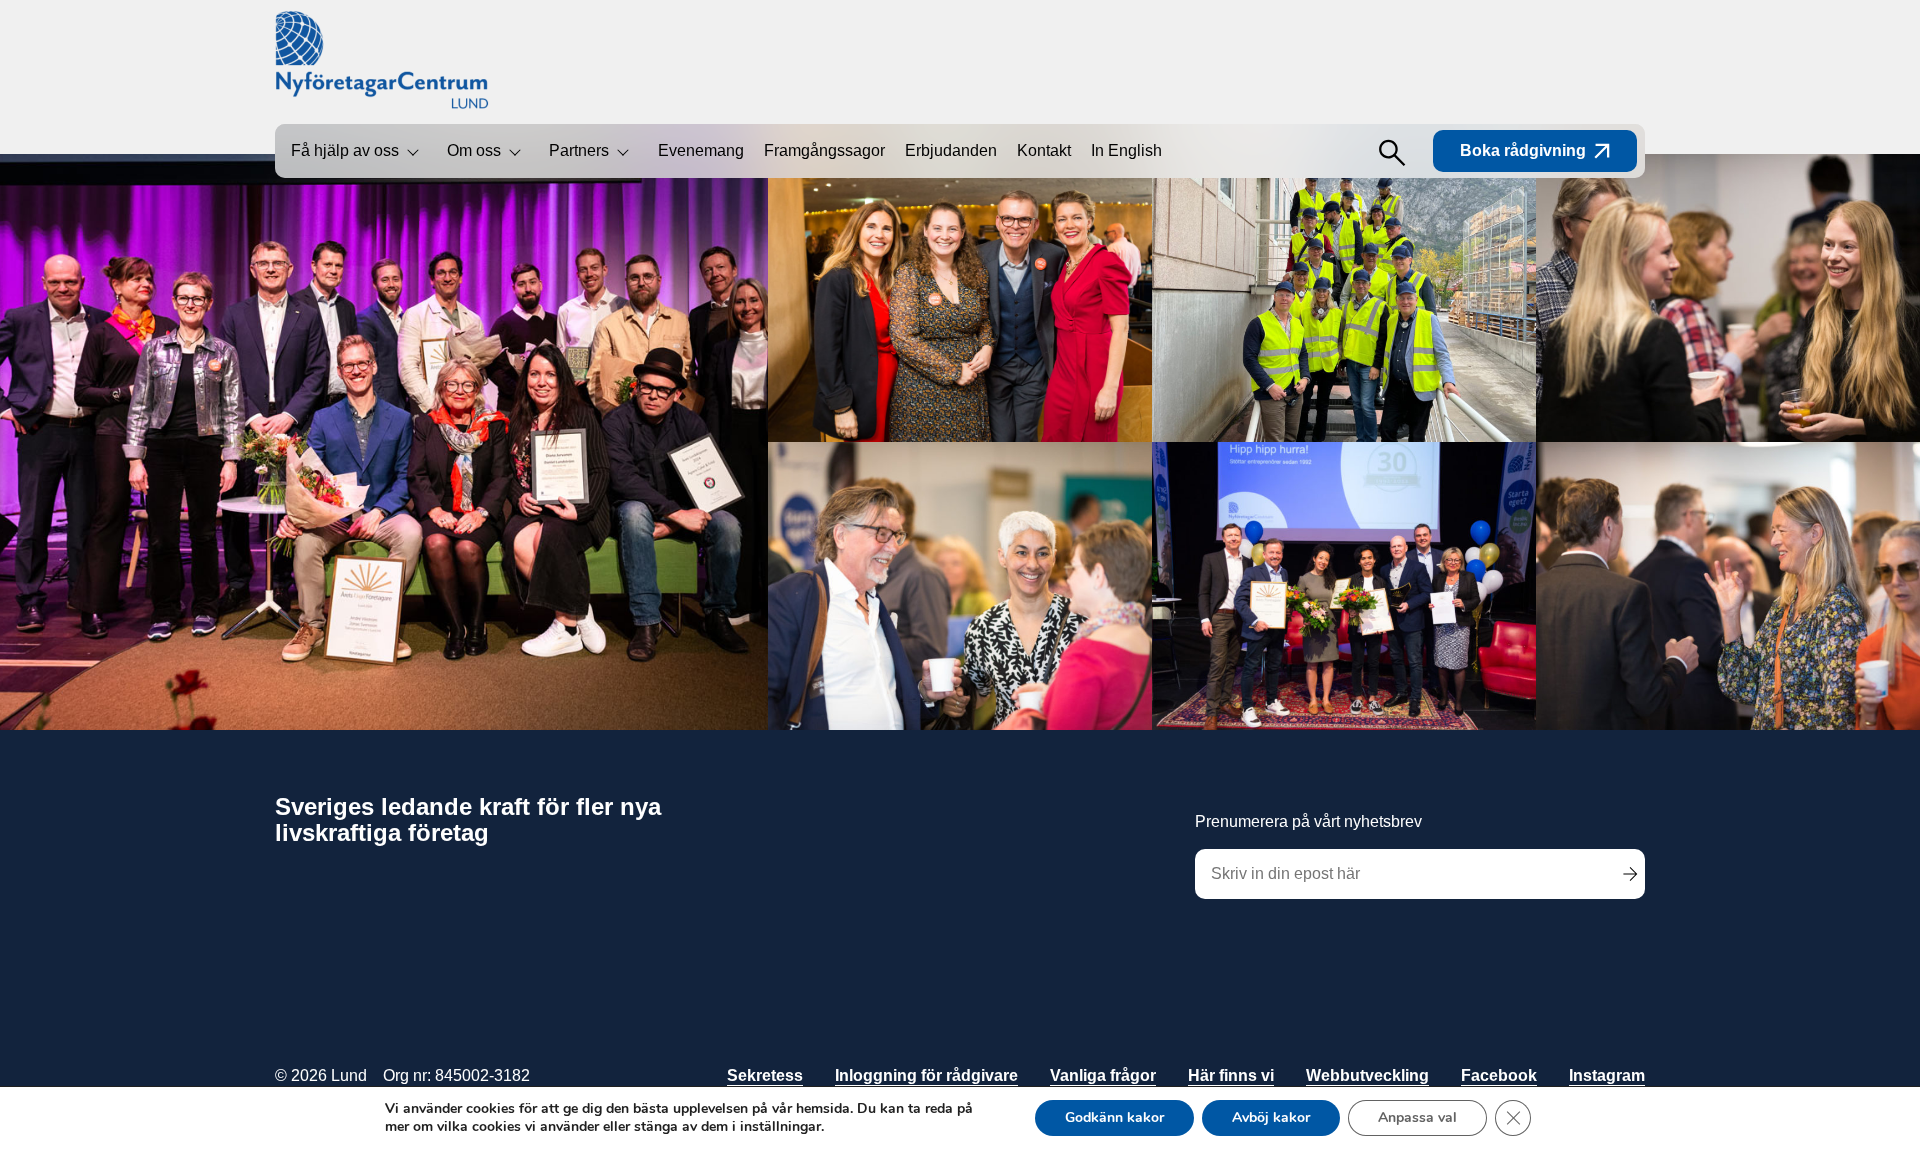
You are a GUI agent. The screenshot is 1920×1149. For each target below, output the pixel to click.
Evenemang (701, 150)
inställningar (780, 1127)
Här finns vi (1231, 1075)
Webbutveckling (1367, 1075)
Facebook (1499, 1075)
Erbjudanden (951, 150)
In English (1126, 150)
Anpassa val (1417, 1117)
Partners (579, 150)
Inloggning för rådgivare (926, 1075)
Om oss (474, 150)
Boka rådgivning (1523, 150)
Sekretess (765, 1075)
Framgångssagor (824, 150)
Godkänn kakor (1114, 1117)
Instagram (1607, 1075)
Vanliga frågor (1103, 1075)
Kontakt (1044, 150)
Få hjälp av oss (345, 150)
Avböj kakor (1271, 1117)
